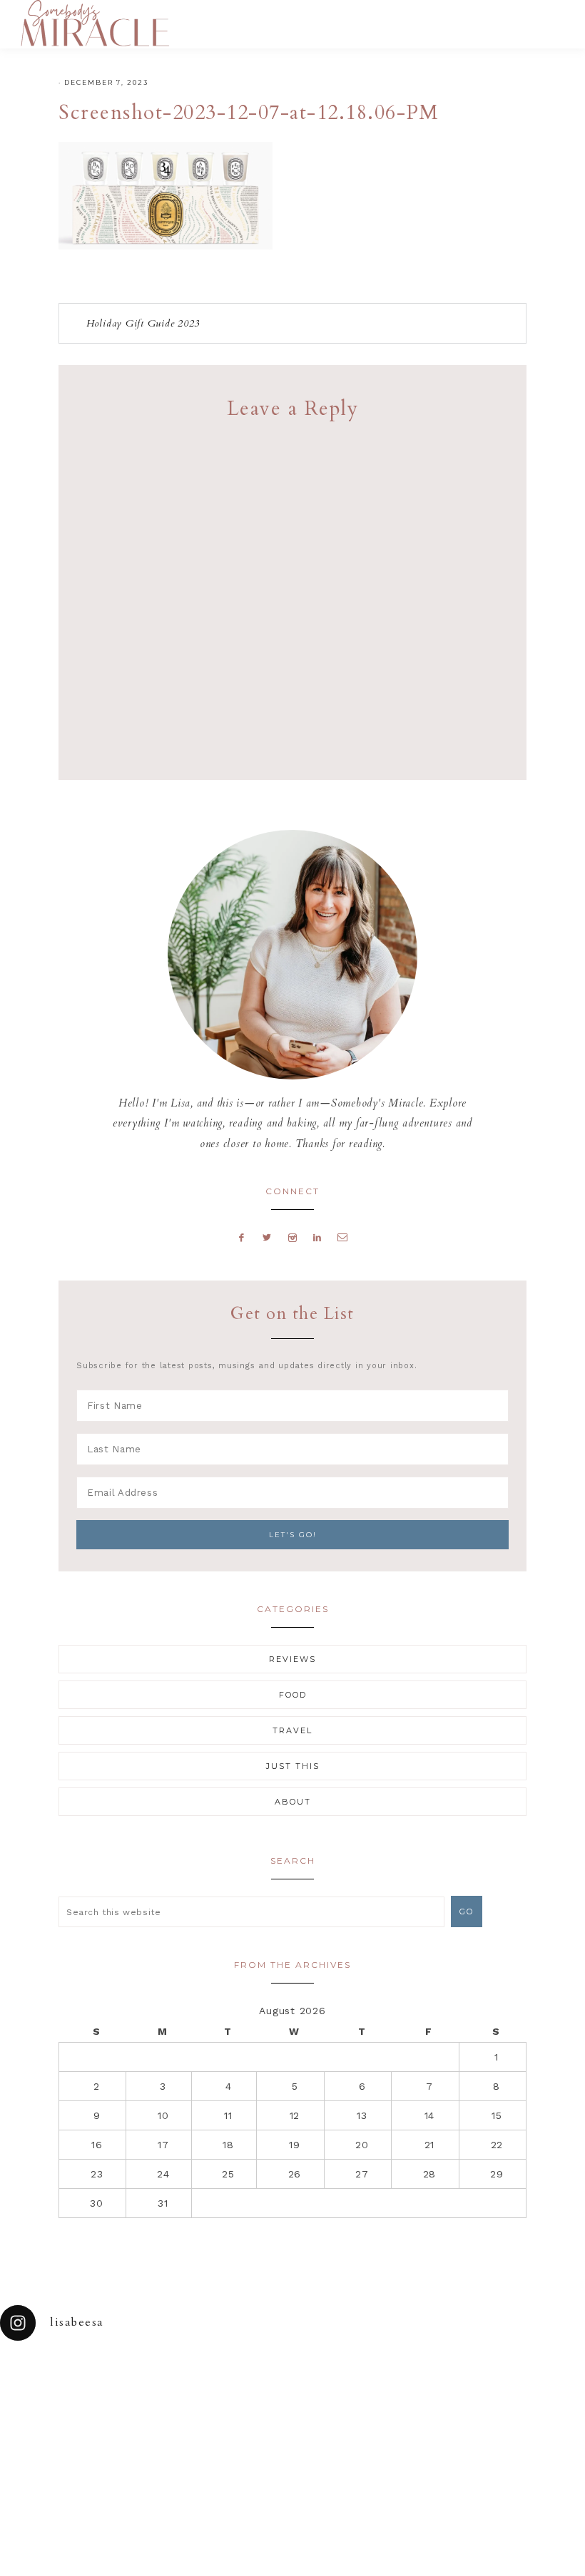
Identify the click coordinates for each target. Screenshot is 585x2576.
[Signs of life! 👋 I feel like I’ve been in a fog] (403, 2378)
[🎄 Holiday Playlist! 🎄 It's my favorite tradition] (110, 2378)
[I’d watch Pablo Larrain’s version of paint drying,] (183, 2378)
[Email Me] (343, 1237)
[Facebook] (242, 1237)
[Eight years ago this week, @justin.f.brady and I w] (329, 2378)
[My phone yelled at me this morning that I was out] (256, 2378)
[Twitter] (268, 1237)
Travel (292, 1730)
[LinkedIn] (317, 1237)
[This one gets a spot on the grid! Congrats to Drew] (475, 2378)
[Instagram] (293, 1237)
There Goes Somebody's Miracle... (95, 23)
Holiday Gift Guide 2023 (143, 323)
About (293, 1802)
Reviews (292, 1659)
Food (293, 1695)
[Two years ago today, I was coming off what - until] (37, 2378)
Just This (293, 1766)
